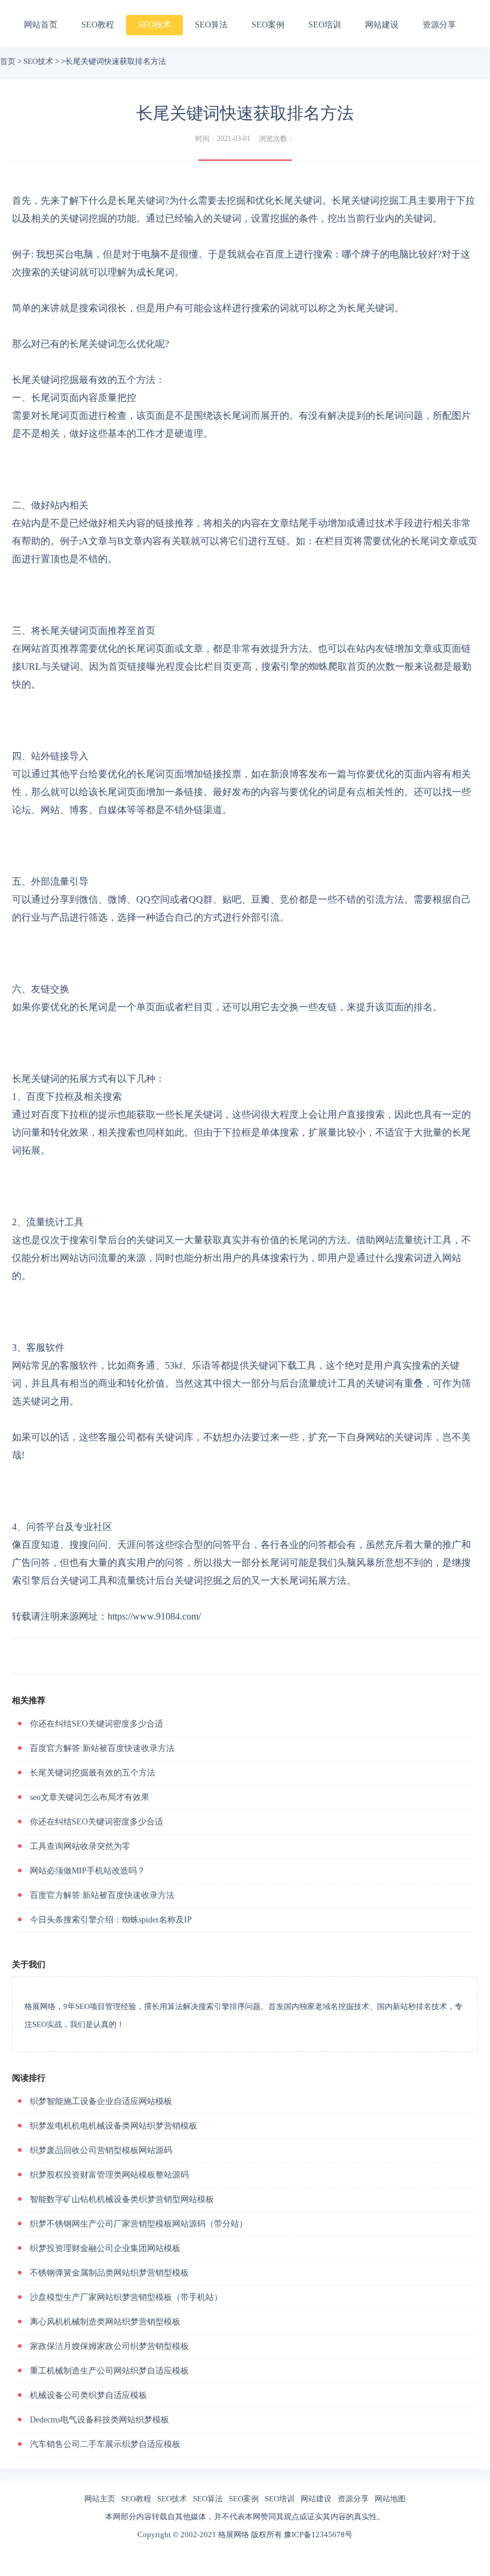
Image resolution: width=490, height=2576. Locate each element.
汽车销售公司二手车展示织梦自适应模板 (105, 2444)
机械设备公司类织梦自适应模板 (88, 2395)
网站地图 (390, 2499)
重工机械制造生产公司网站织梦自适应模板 (109, 2371)
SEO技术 (154, 25)
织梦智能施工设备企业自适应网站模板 (101, 2101)
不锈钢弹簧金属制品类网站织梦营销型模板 (109, 2273)
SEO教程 (98, 25)
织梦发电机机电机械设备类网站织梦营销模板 (114, 2126)
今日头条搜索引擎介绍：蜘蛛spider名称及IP (111, 1920)
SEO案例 (268, 25)
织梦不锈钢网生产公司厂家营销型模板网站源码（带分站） (139, 2224)
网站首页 (41, 25)
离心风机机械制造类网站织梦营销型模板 (105, 2322)
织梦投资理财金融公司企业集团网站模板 (105, 2248)
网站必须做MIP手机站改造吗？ (88, 1871)
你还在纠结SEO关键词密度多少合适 (97, 1724)
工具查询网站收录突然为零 (80, 1846)
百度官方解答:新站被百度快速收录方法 (102, 1748)
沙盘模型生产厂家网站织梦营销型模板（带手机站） (126, 2297)
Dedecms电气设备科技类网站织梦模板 (99, 2420)
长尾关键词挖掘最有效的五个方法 (93, 1773)
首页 (8, 61)
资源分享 (439, 25)
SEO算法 (211, 25)
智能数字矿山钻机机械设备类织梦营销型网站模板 (122, 2199)
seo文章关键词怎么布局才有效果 (90, 1797)
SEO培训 (325, 25)
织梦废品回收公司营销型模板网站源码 (101, 2150)
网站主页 (100, 2499)
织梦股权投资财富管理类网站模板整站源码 (109, 2175)
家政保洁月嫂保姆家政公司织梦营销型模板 (109, 2346)
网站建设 (382, 25)
